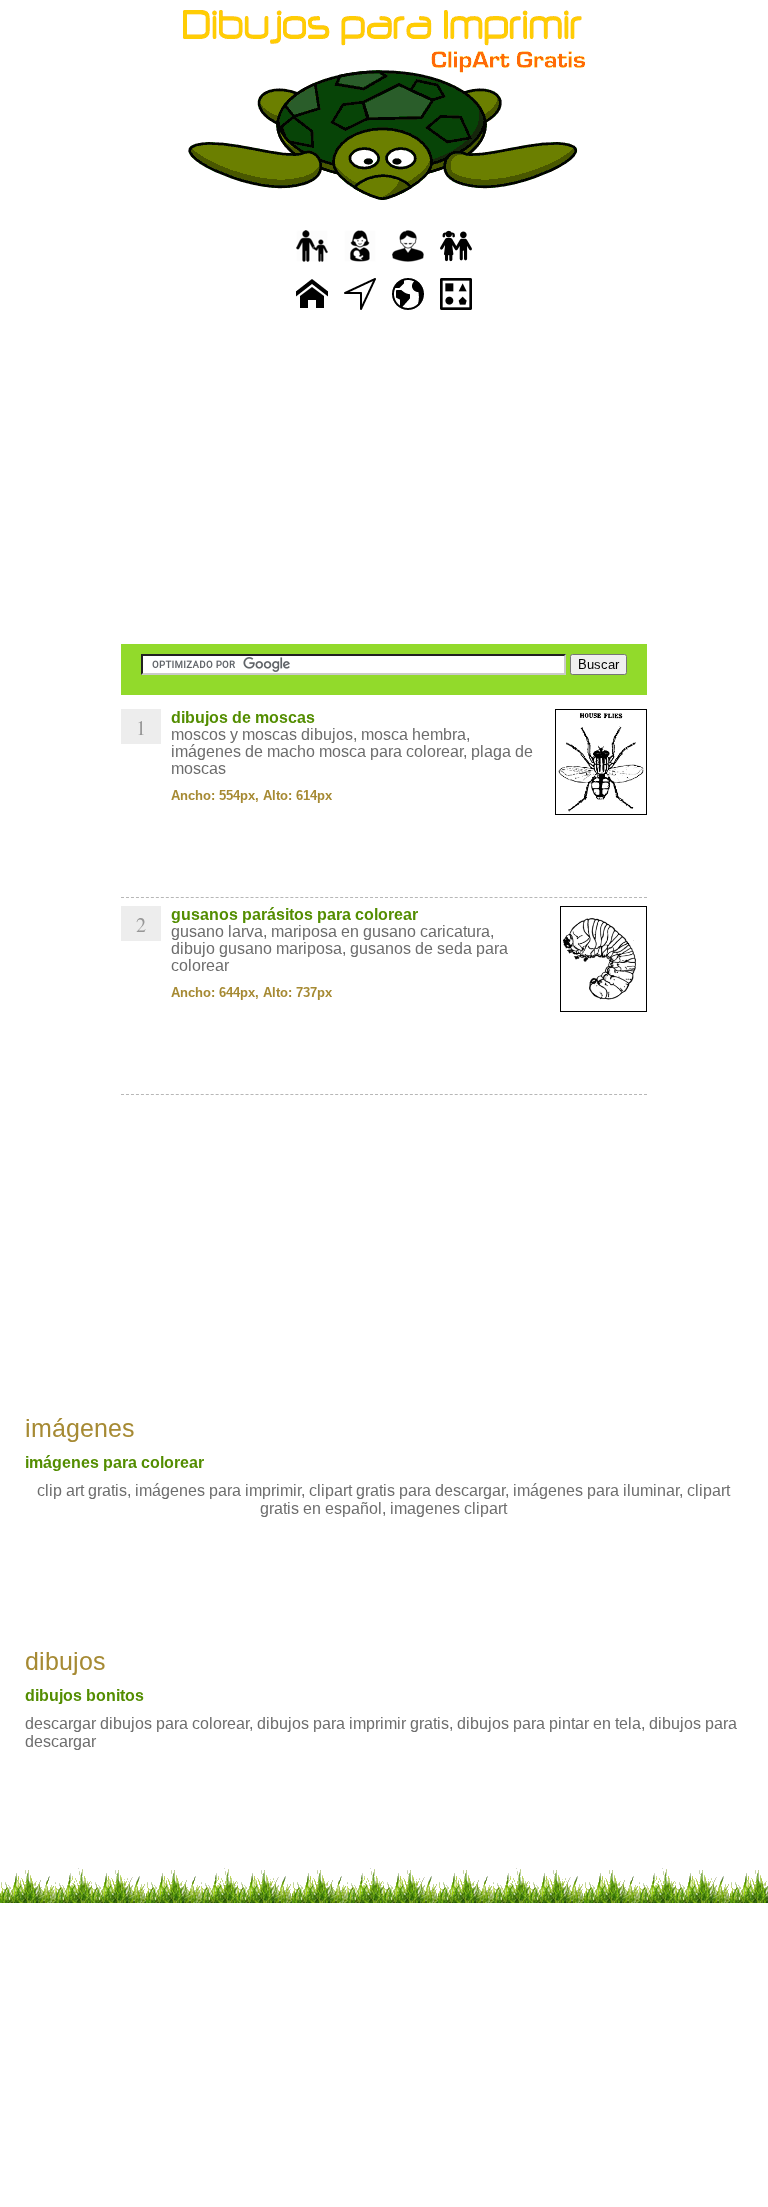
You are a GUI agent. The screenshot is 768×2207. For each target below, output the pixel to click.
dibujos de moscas (243, 717)
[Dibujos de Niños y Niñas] (456, 262)
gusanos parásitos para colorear (294, 914)
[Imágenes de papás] (408, 262)
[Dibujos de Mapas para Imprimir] (408, 310)
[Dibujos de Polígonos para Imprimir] (456, 310)
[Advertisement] (384, 480)
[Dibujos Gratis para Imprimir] (312, 310)
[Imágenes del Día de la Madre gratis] (360, 262)
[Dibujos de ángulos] (360, 310)
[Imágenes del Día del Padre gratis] (312, 262)
